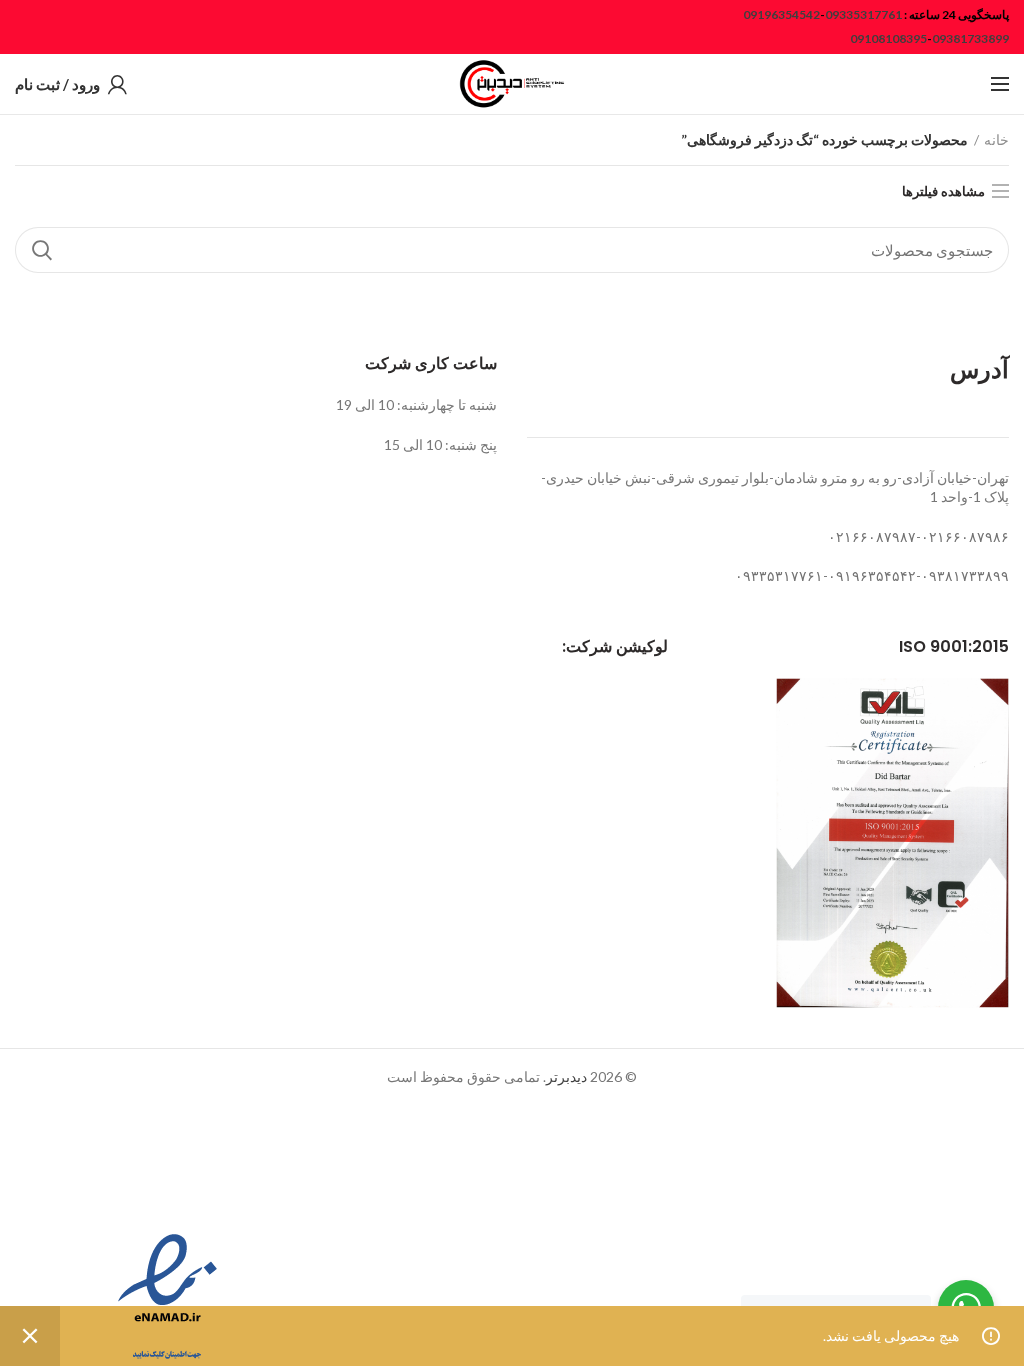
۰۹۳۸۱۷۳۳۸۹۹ (965, 575)
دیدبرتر (566, 1076)
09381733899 (970, 38)
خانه (996, 139)
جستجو (42, 250)
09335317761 (863, 14)
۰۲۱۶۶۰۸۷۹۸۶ (965, 536)
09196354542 (781, 14)
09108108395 (888, 38)
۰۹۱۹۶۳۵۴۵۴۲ (872, 575)
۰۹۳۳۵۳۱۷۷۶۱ (779, 575)
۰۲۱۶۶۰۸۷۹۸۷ (872, 536)
